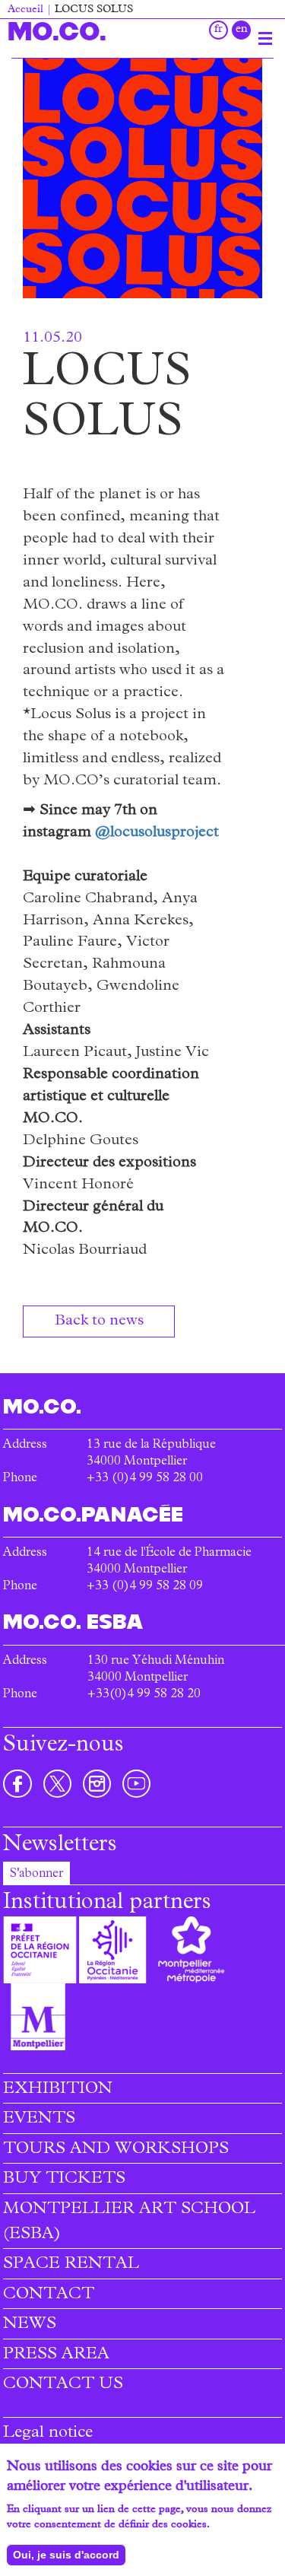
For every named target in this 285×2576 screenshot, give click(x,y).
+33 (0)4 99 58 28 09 (145, 1587)
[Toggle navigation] (265, 38)
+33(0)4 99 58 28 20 (144, 1695)
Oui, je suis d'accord (66, 2555)
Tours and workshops (116, 2150)
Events (39, 2120)
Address (25, 1554)
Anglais (241, 30)
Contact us (63, 2385)
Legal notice (48, 2434)
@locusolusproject (157, 833)
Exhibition (58, 2090)
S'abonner (36, 1875)
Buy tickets (64, 2180)
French (218, 30)
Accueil (25, 10)
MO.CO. (57, 31)
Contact (49, 2295)
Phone (20, 1587)
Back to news (99, 1321)
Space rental (71, 2265)
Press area (56, 2355)
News (30, 2325)
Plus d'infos (240, 2525)
